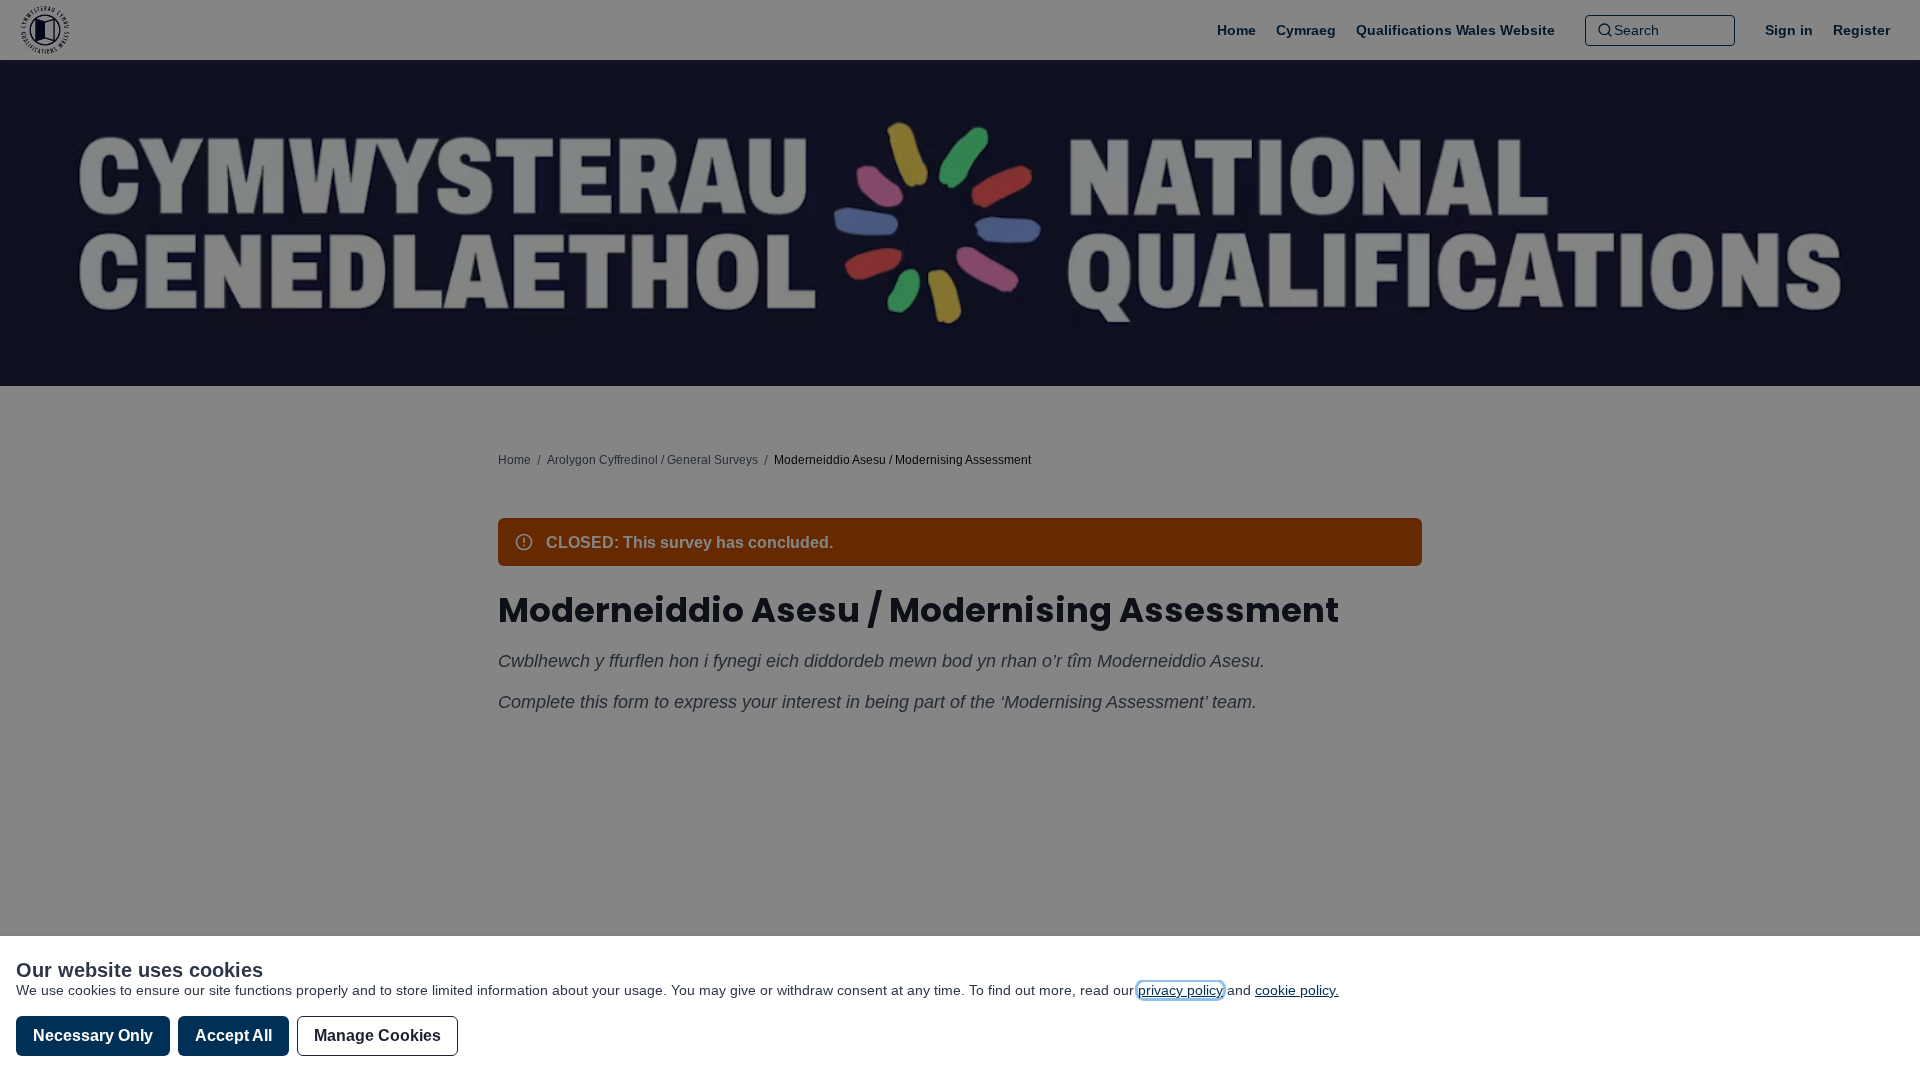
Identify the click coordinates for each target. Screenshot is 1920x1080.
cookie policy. (1297, 990)
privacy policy (1180, 990)
